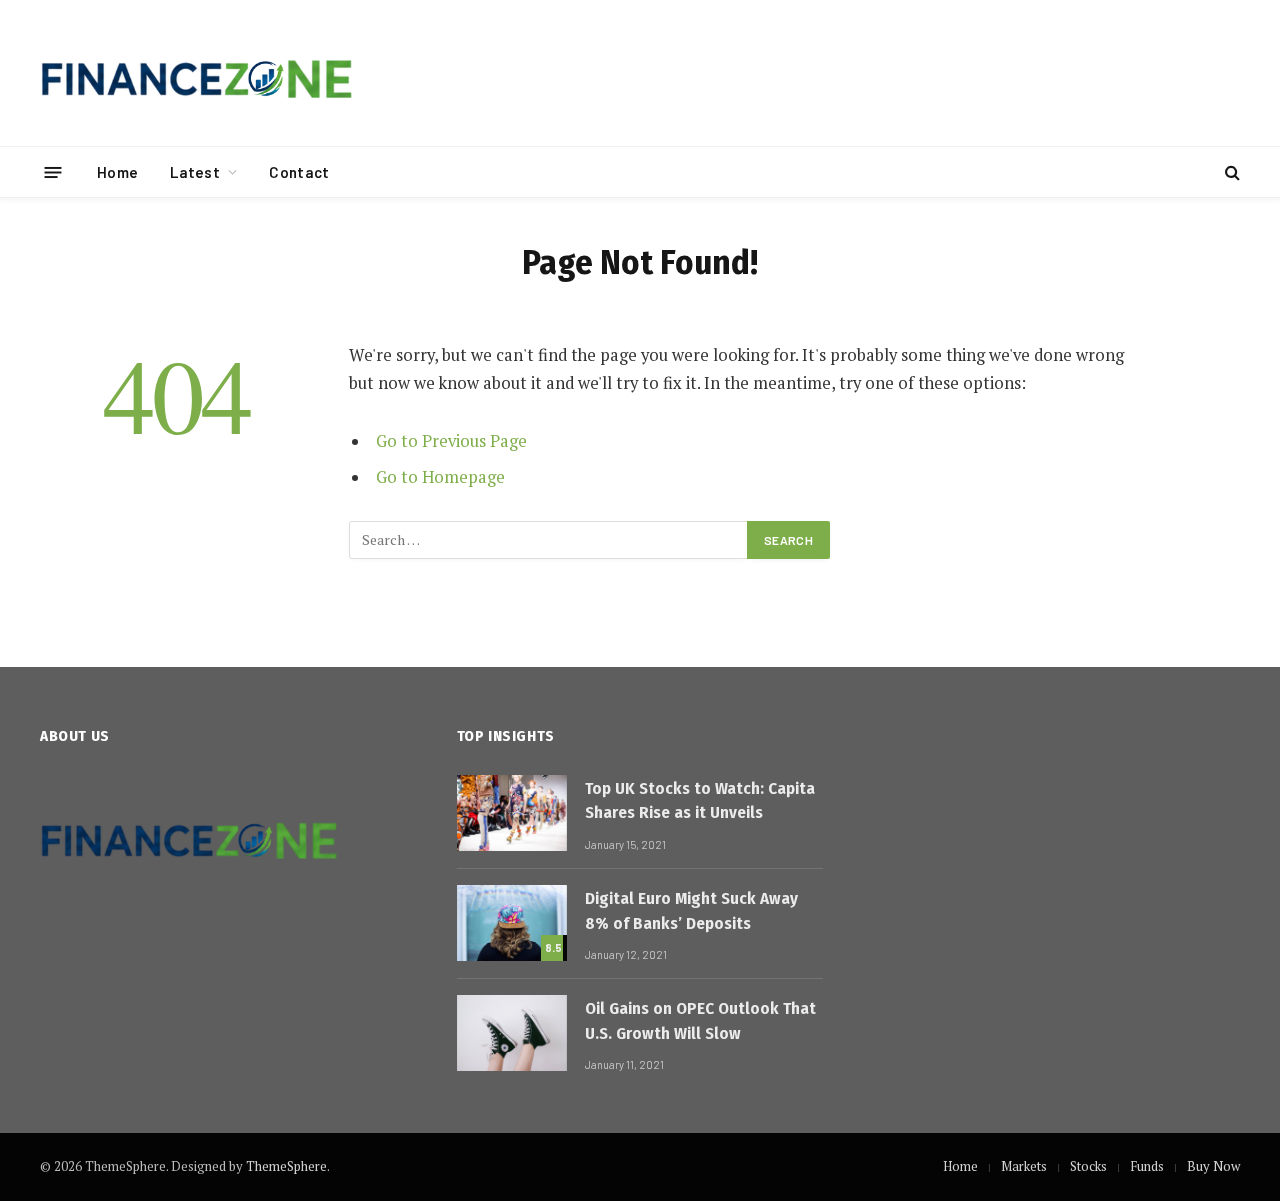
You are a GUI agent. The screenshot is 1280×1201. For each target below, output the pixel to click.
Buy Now (1213, 1166)
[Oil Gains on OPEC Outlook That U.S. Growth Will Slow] (512, 1033)
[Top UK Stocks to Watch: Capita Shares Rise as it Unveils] (512, 813)
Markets (1024, 1166)
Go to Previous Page (451, 441)
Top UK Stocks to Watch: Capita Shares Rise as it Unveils (700, 800)
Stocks (1088, 1166)
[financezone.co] (197, 73)
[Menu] (53, 171)
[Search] (1230, 172)
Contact (299, 172)
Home (117, 172)
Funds (1147, 1166)
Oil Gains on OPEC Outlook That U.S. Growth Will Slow (700, 1020)
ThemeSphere (286, 1166)
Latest (195, 172)
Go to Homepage (440, 477)
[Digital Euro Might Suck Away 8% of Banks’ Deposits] (512, 923)
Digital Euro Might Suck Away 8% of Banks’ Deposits (691, 910)
